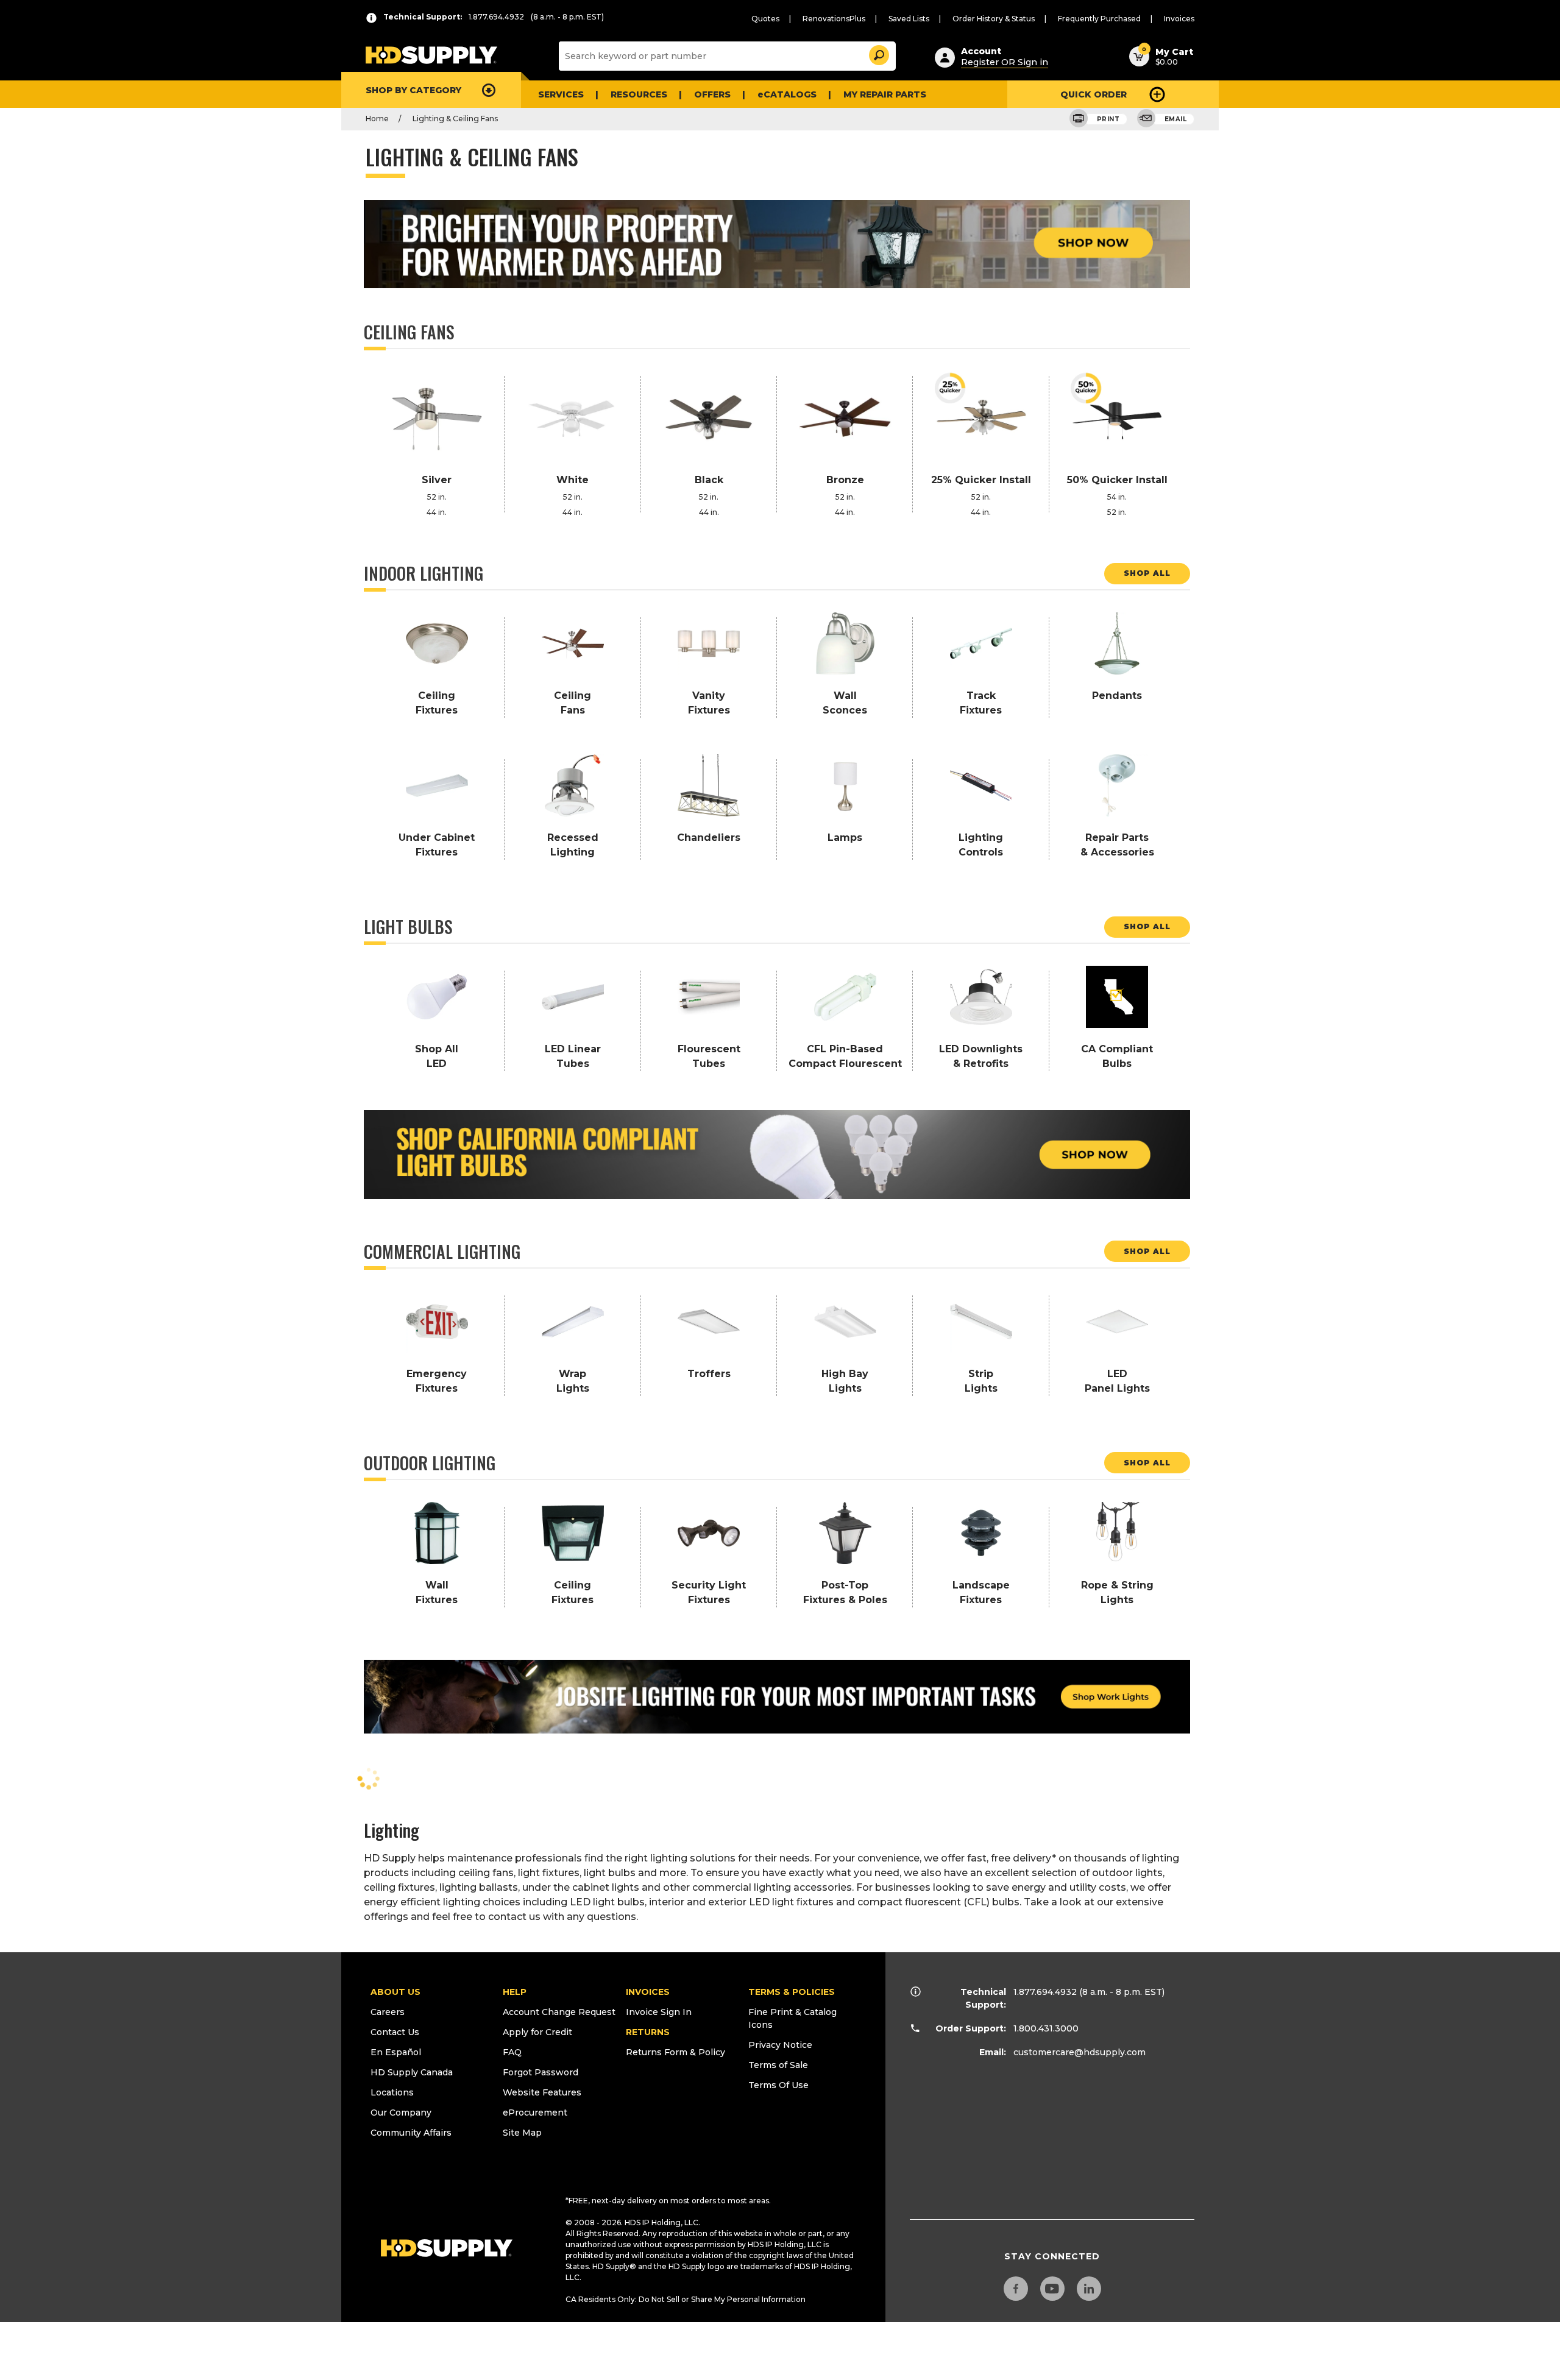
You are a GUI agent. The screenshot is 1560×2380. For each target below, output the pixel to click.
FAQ (512, 2052)
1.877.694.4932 (1045, 1992)
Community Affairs (411, 2133)
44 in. (437, 512)
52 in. (437, 497)
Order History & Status (994, 19)
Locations (392, 2092)
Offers (712, 94)
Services (561, 94)
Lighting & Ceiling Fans (455, 119)
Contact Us (395, 2032)
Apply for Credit (537, 2032)
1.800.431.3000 (1046, 2028)
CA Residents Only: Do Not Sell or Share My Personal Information (686, 2299)
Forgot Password (541, 2072)
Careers (388, 2012)
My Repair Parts (885, 94)
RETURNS (648, 2032)
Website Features (542, 2092)
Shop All (1147, 573)
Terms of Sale (778, 2065)
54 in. (1117, 497)
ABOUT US (395, 1992)
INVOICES (648, 1992)
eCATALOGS (787, 94)
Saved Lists (909, 19)
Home (377, 119)
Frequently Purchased (1099, 19)
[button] (878, 53)
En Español (396, 2052)
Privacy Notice (780, 2045)
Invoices (1179, 19)
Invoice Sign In (659, 2012)
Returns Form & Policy (675, 2052)
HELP (515, 1992)
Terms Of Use (778, 2085)
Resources (639, 94)
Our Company (401, 2113)
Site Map (522, 2133)
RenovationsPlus (834, 19)
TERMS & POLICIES (792, 1992)
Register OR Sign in (1005, 62)
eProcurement (535, 2113)
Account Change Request (559, 2012)
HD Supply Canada (412, 2072)
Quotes (765, 19)
